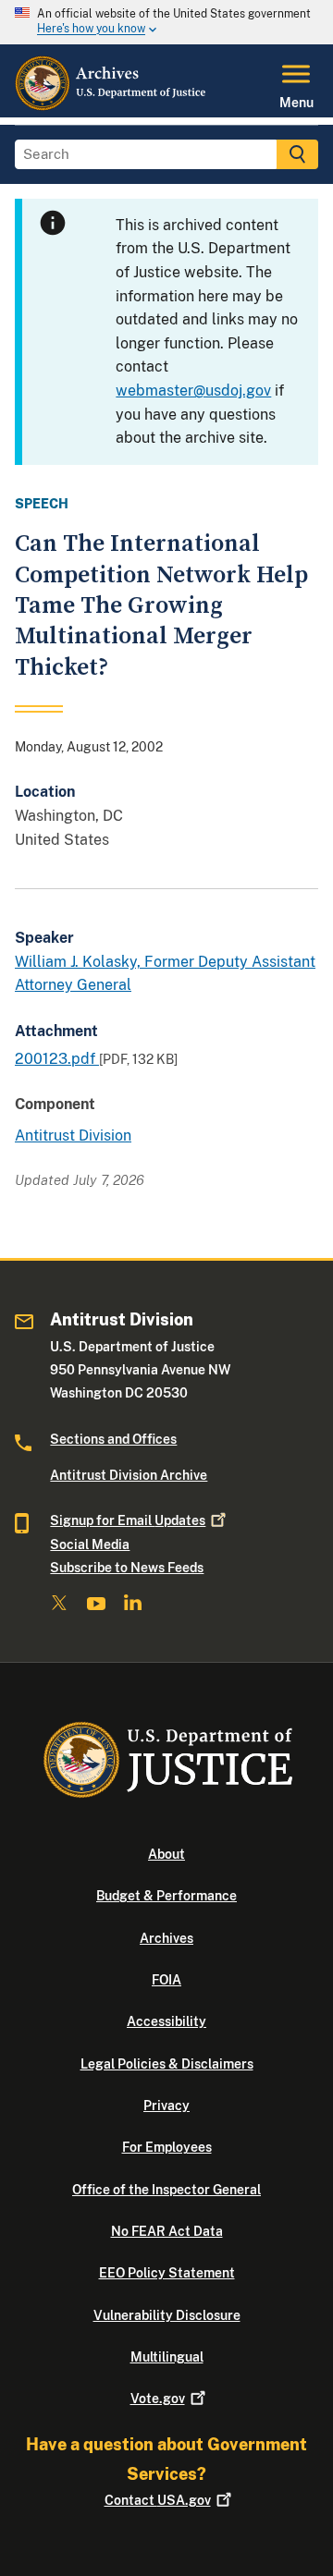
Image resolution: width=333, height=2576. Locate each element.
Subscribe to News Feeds (127, 1568)
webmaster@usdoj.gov (193, 391)
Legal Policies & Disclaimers (167, 2064)
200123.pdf (57, 1059)
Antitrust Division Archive (129, 1475)
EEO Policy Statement (167, 2273)
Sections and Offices (113, 1439)
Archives (166, 1938)
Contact (158, 2500)
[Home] (111, 106)
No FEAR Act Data (167, 2231)
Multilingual (167, 2357)
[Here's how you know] (166, 22)
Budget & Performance (166, 1896)
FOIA (166, 1980)
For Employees (167, 2147)
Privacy (166, 2106)
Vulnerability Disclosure (167, 2315)
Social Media (90, 1544)
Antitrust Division (73, 1135)
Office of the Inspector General (166, 2190)
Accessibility (166, 2021)
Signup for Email (128, 1520)
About (166, 1854)
